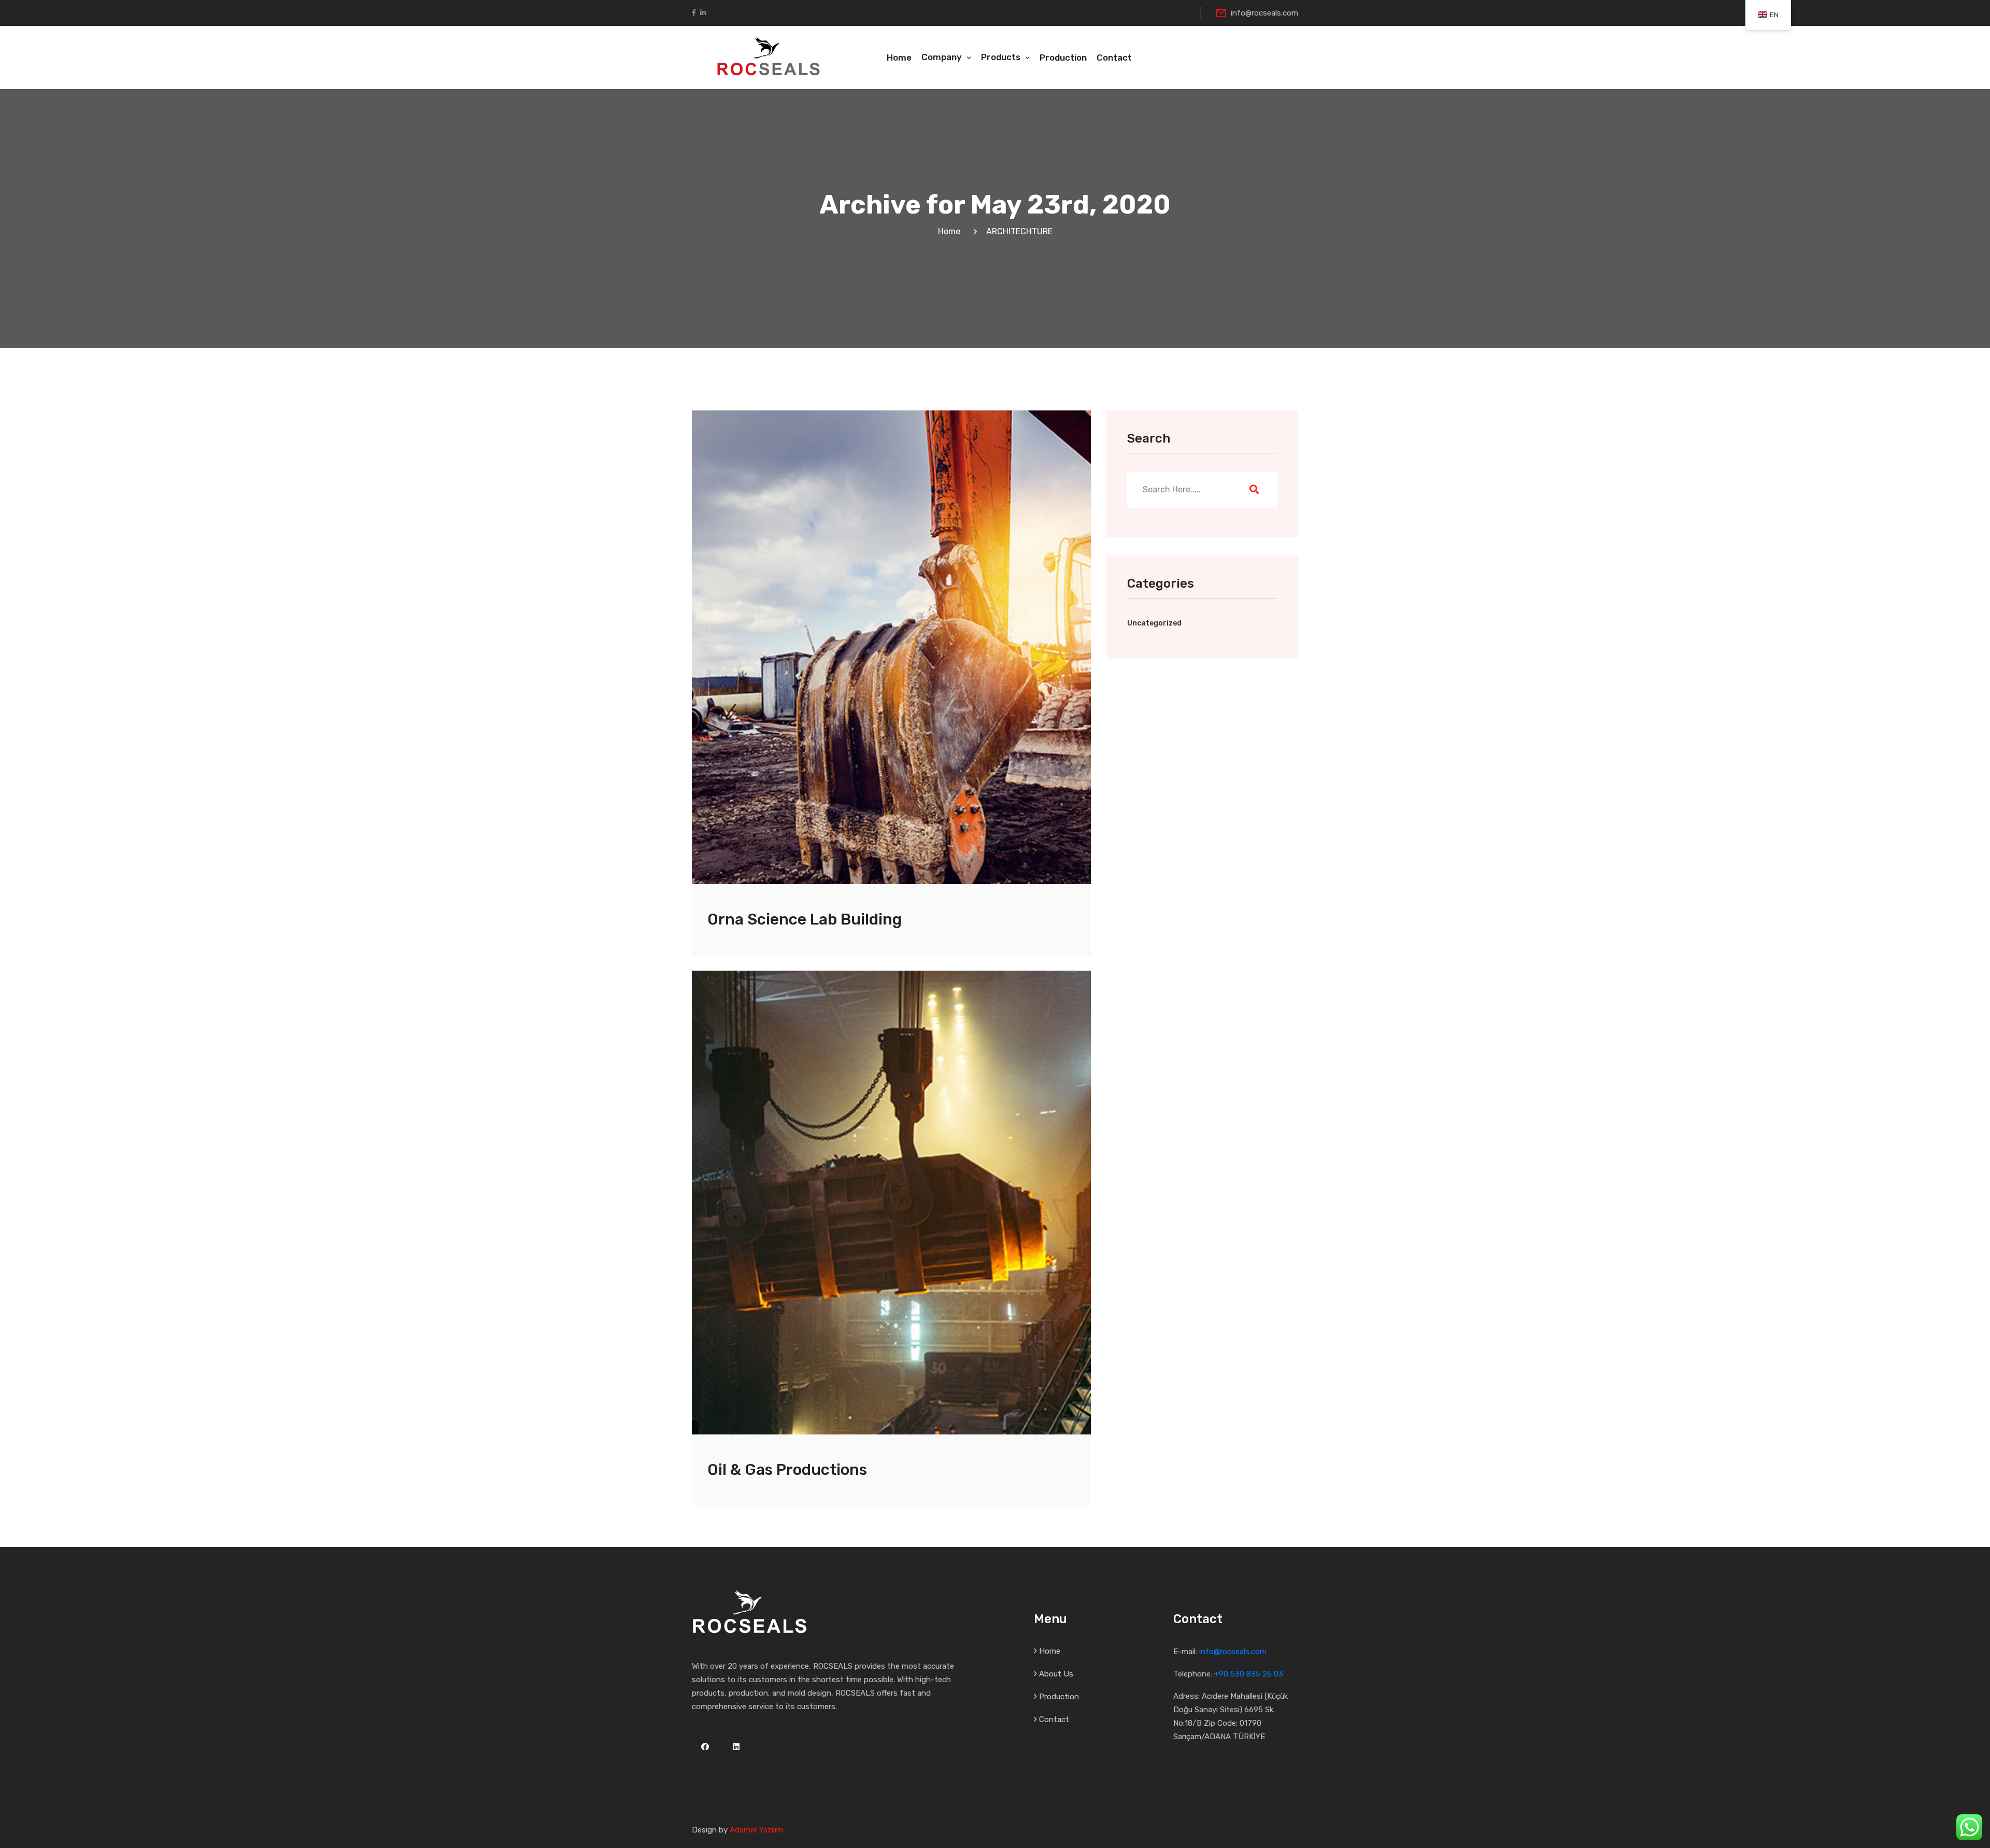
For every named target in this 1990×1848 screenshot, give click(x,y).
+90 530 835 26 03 (1249, 1674)
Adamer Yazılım (756, 1830)
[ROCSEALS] (769, 55)
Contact (1114, 58)
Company (942, 57)
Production (1063, 58)
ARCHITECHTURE (1019, 231)
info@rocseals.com (1264, 13)
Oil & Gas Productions (787, 1470)
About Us (1056, 1674)
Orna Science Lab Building (805, 919)
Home (899, 58)
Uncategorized (1154, 623)
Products (1001, 57)
